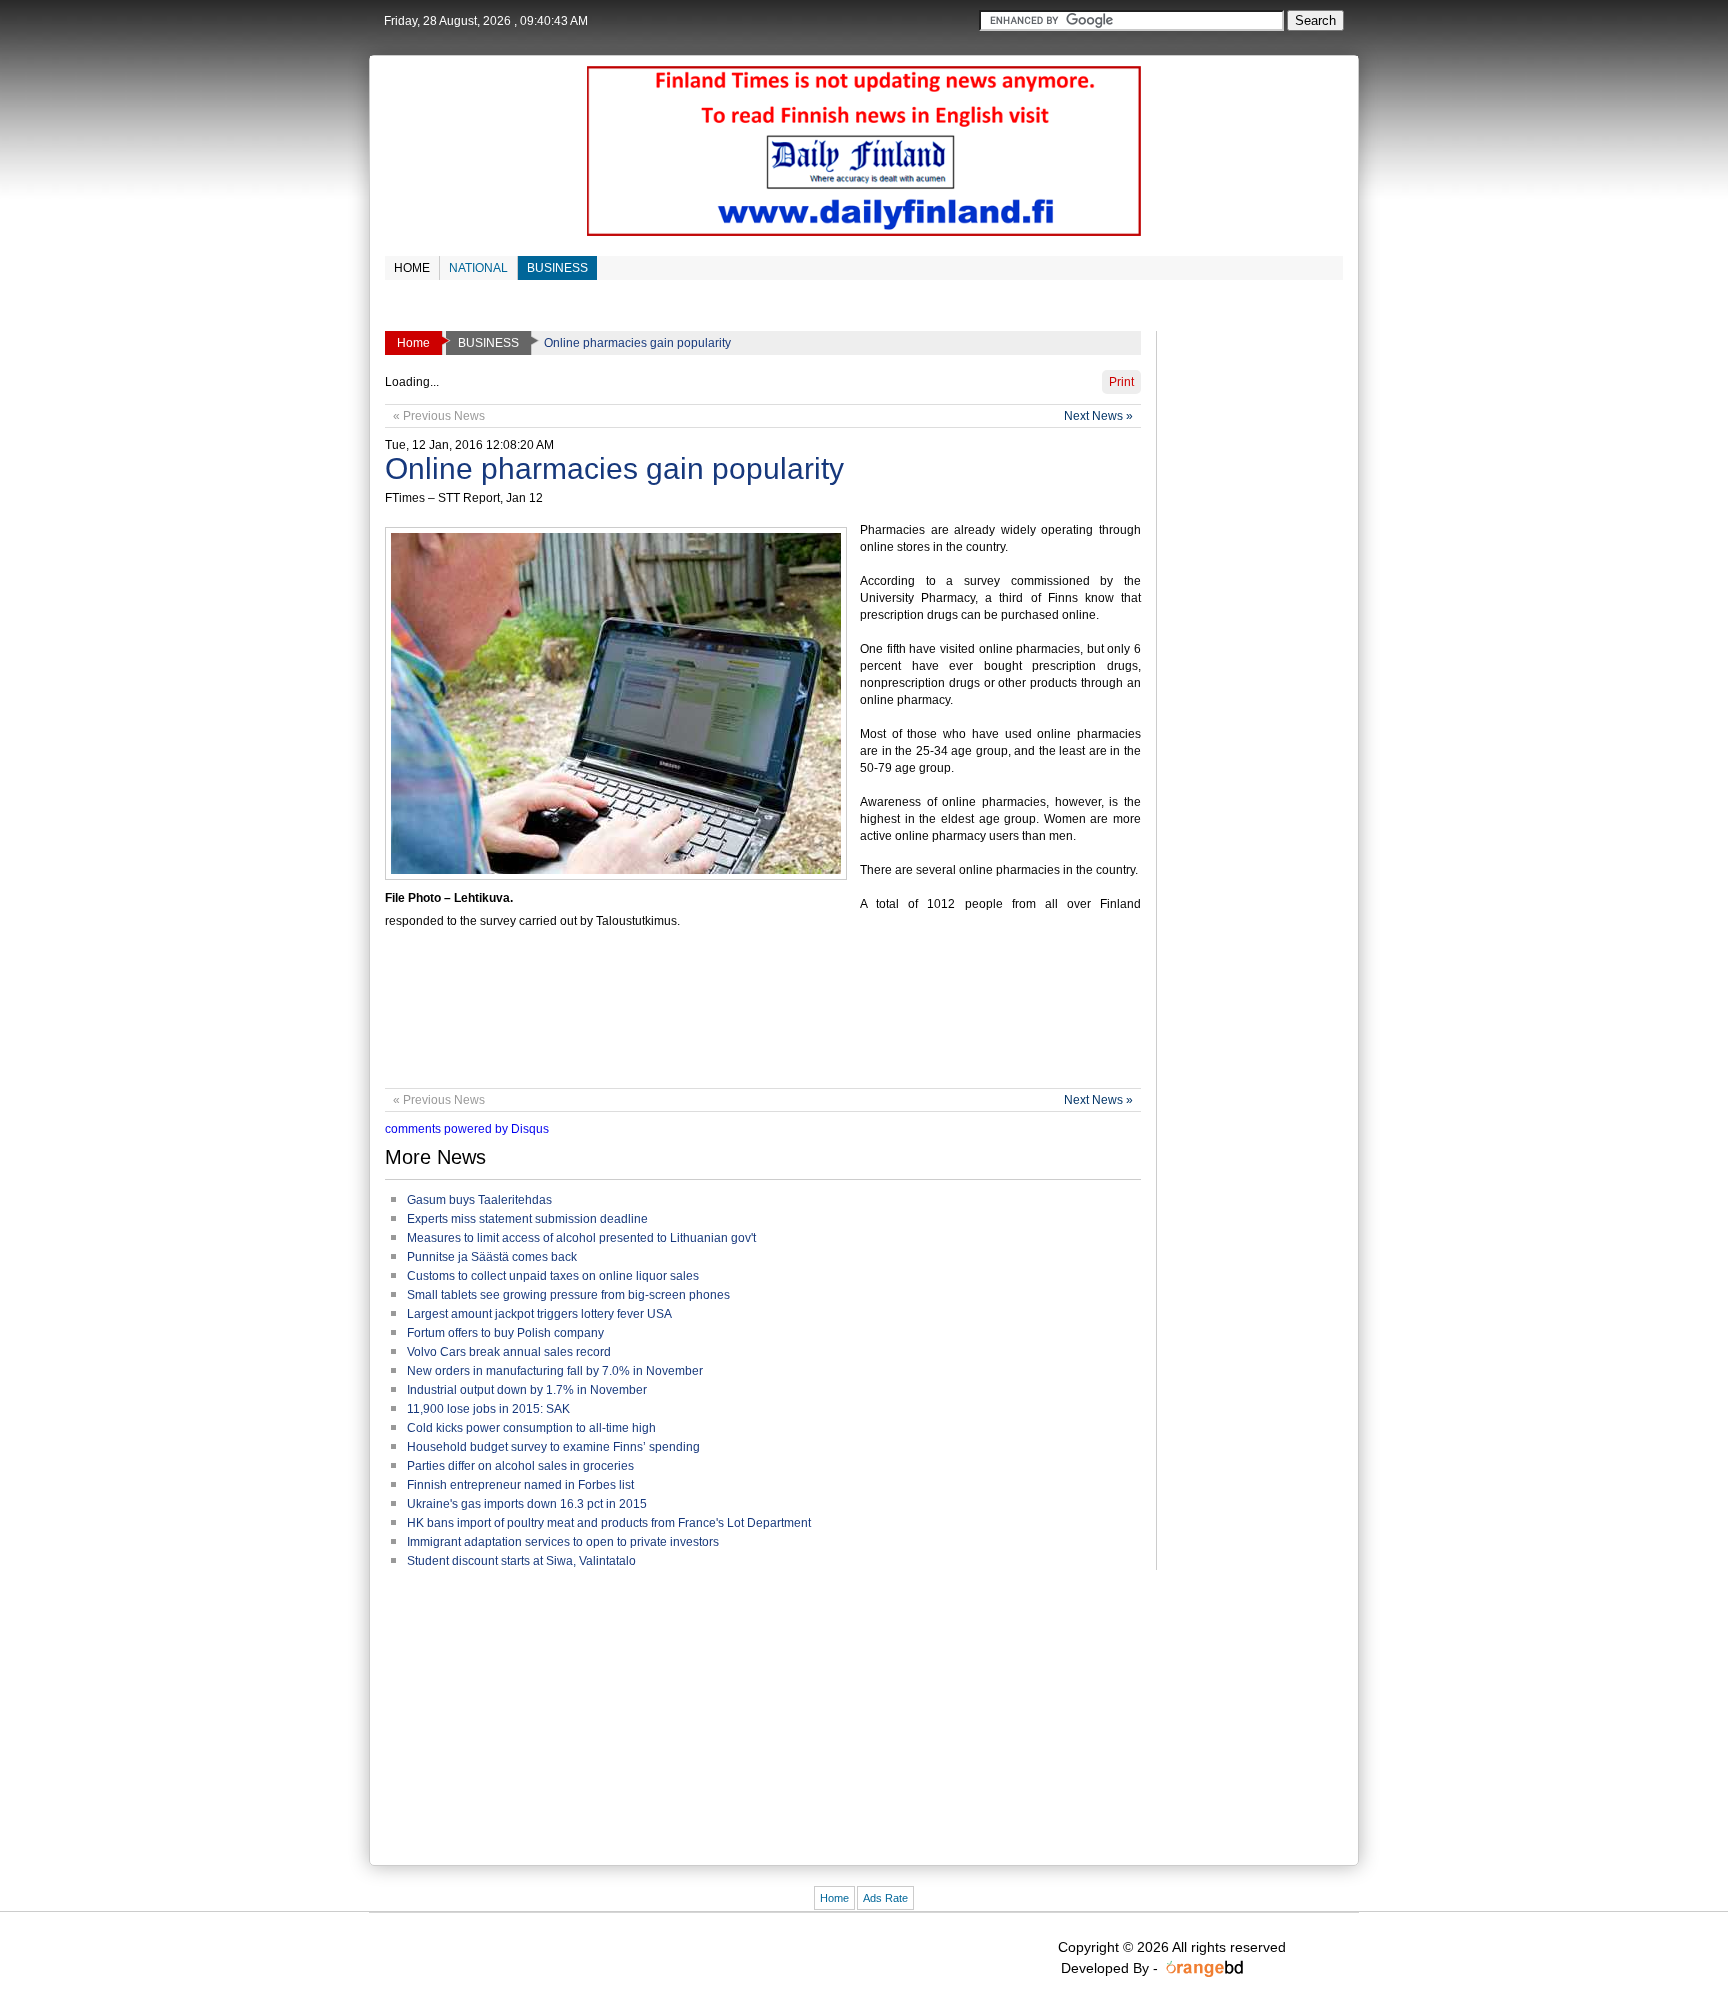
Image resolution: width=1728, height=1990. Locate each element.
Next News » (1098, 416)
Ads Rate (885, 1898)
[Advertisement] (749, 1018)
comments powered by (467, 1129)
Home (834, 1898)
